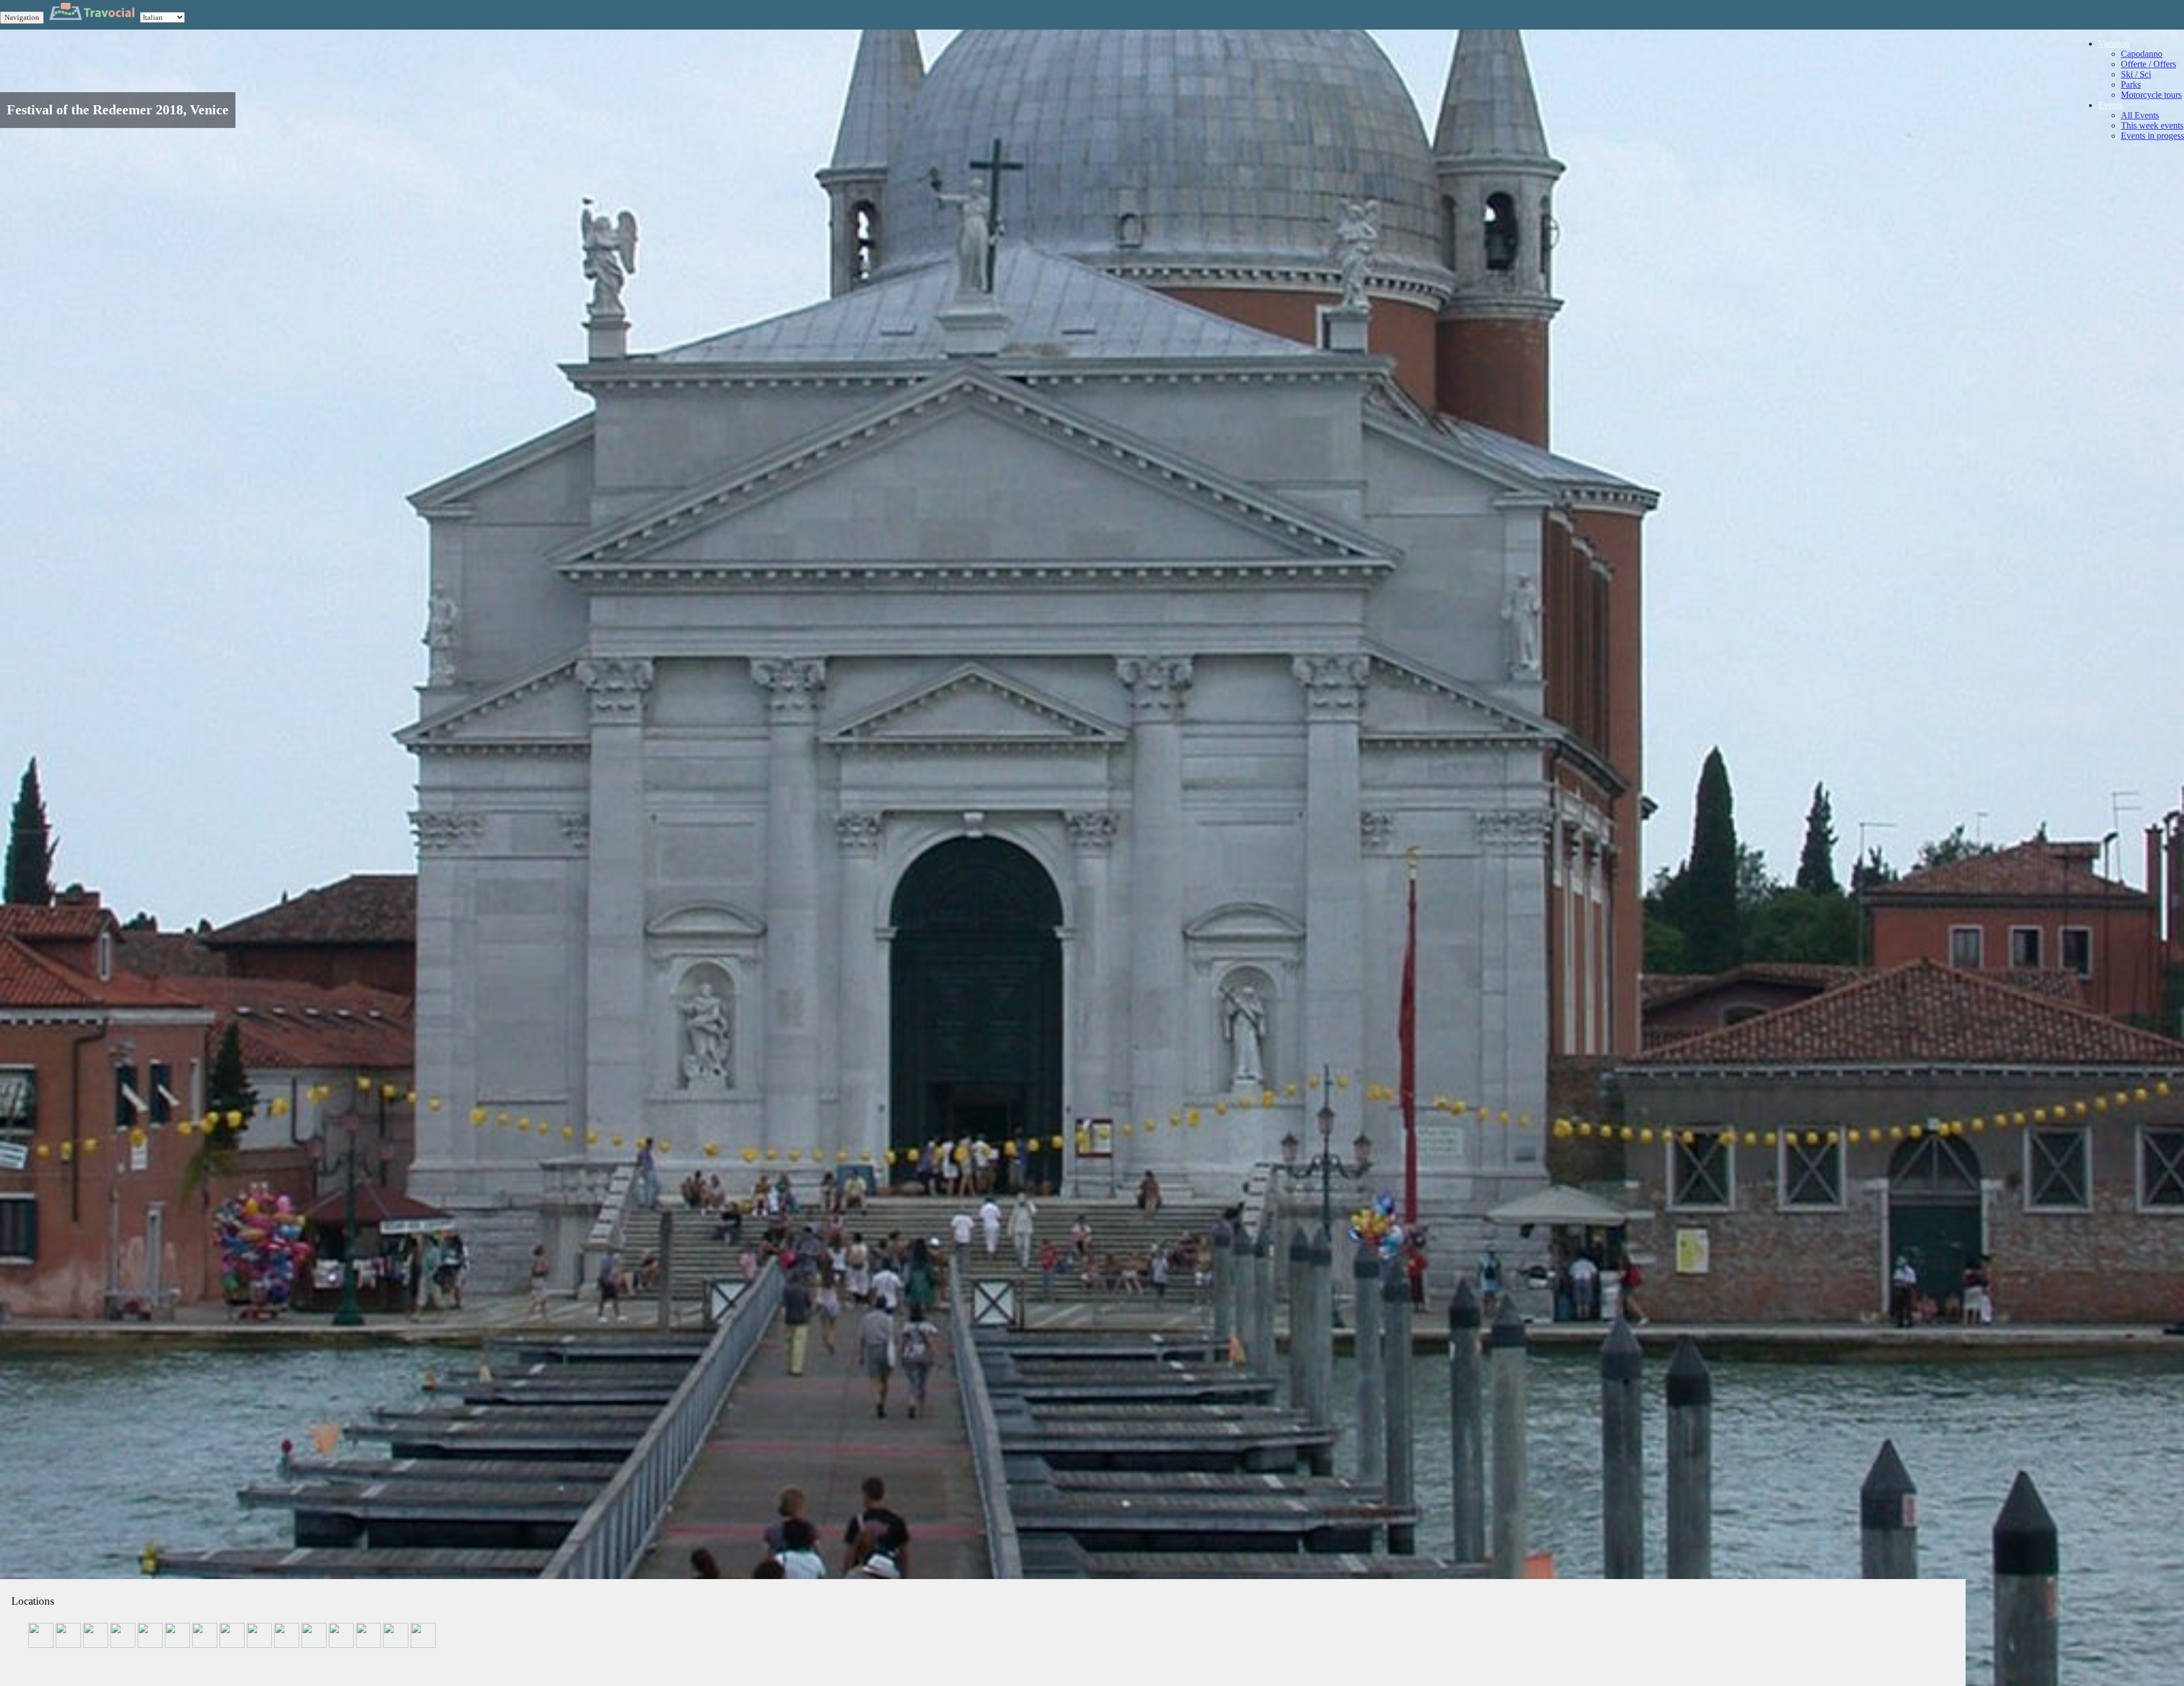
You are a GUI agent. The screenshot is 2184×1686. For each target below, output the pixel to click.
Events (2110, 105)
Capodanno (2142, 54)
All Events (2140, 115)
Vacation (2114, 44)
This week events (2152, 125)
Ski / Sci (2136, 74)
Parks (2131, 84)
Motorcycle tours (2151, 95)
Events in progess (2152, 136)
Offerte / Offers (2148, 64)
